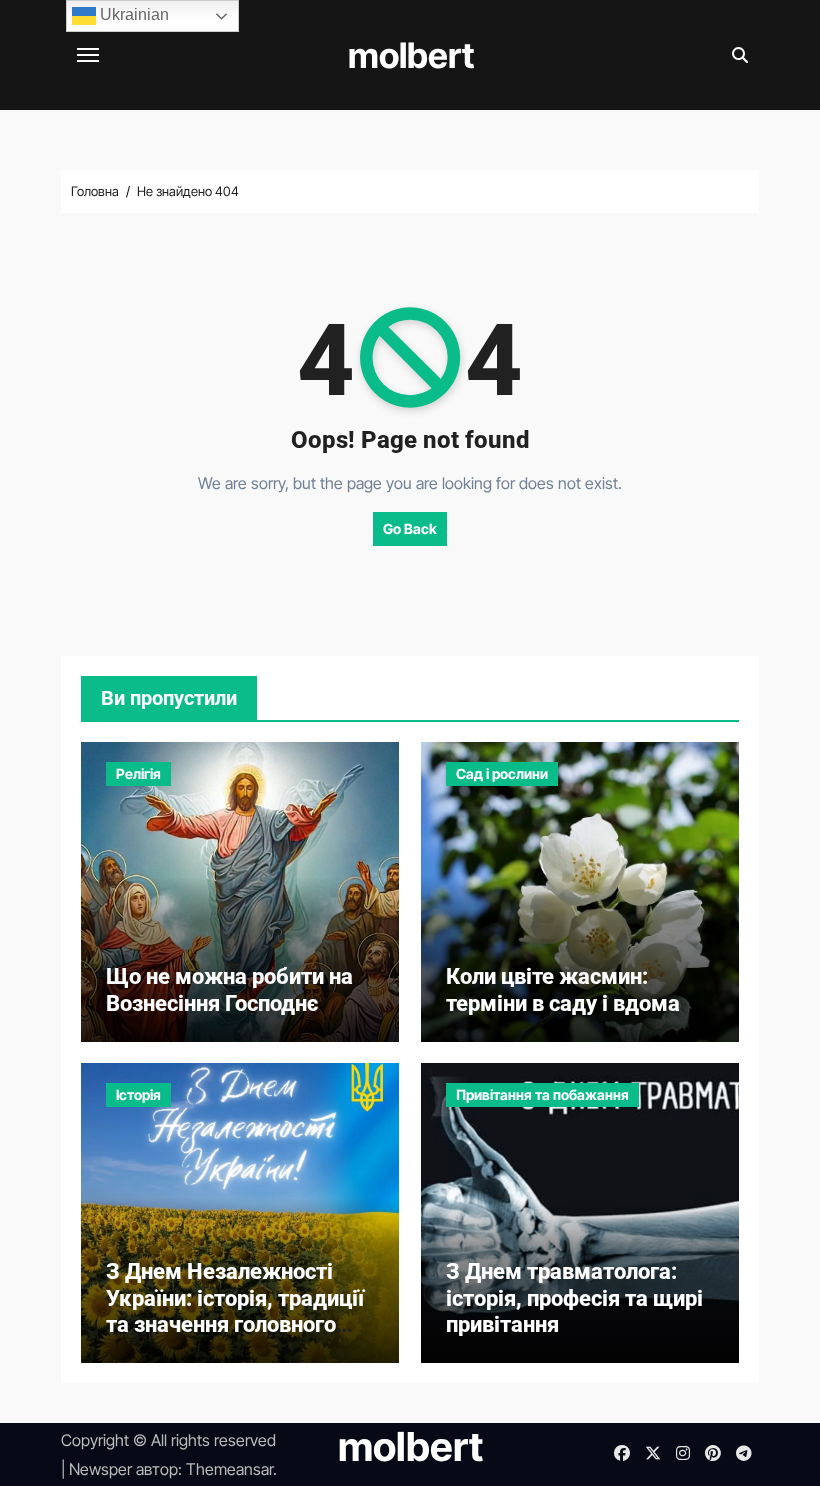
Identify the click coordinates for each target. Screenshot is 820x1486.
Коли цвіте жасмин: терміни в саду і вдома (563, 989)
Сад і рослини (502, 773)
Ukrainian (132, 14)
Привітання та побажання (542, 1094)
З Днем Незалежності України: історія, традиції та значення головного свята (235, 1311)
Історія (138, 1094)
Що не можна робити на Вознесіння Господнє (229, 989)
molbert (411, 55)
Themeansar (229, 1469)
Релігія (138, 773)
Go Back (410, 528)
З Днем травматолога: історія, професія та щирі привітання (574, 1298)
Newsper (100, 1469)
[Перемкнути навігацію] (88, 55)
